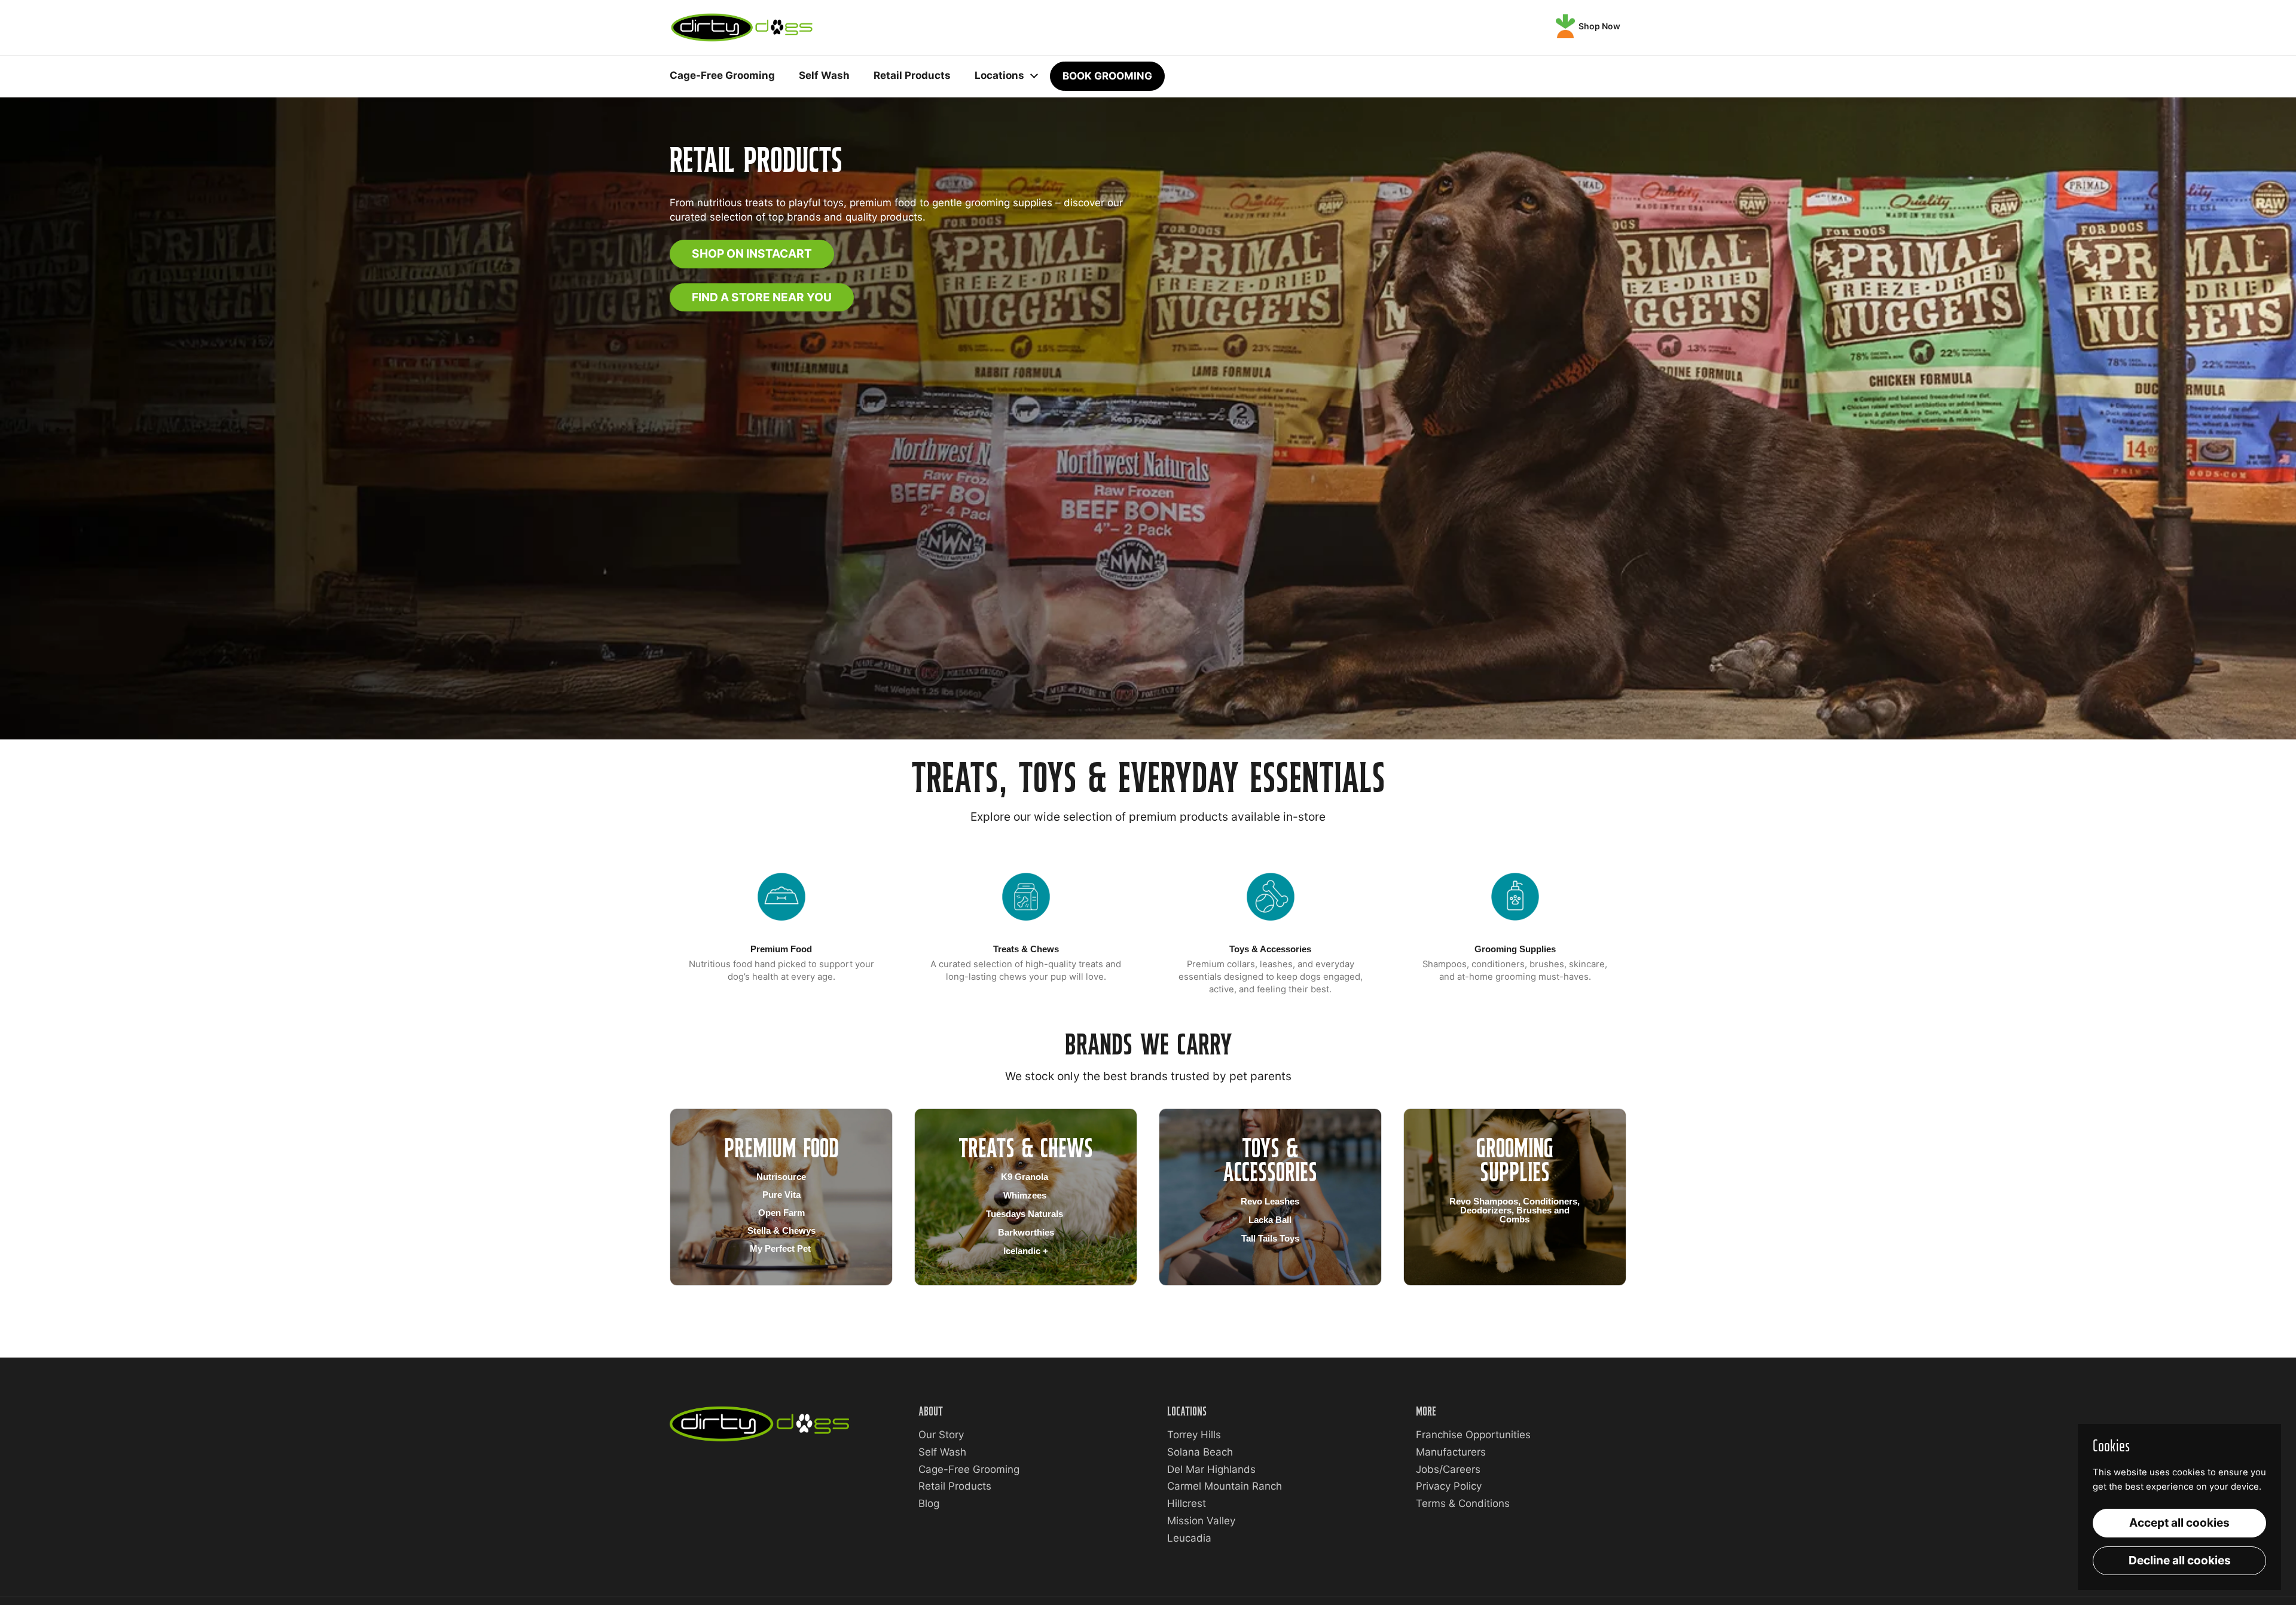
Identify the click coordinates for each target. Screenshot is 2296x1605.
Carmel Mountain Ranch (1225, 1486)
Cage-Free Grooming (969, 1469)
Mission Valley (1201, 1521)
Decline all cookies (2180, 1560)
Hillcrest (1187, 1503)
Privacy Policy (1449, 1486)
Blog (929, 1503)
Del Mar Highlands (1211, 1469)
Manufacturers (1451, 1452)
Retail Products (955, 1486)
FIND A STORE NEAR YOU (762, 297)
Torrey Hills (1194, 1435)
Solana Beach (1200, 1452)
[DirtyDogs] (742, 27)
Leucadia (1189, 1538)
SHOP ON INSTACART (752, 253)
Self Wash (942, 1452)
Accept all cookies (2179, 1523)
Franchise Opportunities (1473, 1435)
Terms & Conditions (1463, 1503)
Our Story (941, 1435)
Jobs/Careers (1448, 1469)
